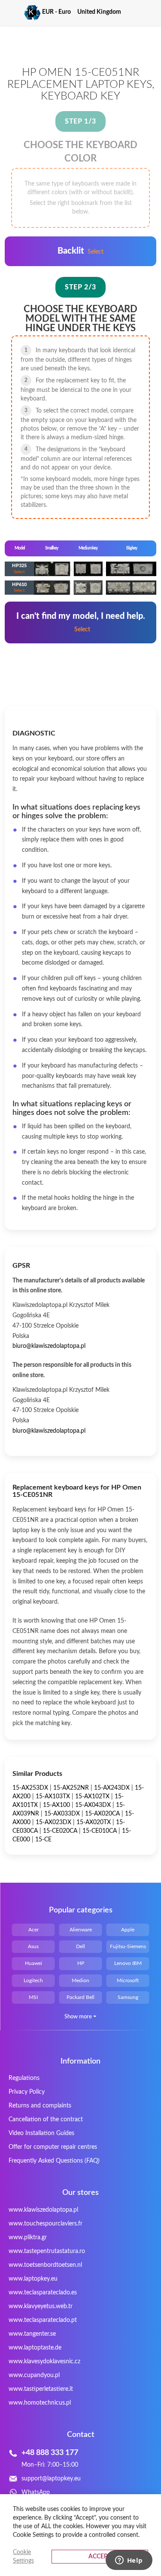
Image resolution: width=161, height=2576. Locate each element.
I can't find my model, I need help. (81, 622)
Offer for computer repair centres (53, 2147)
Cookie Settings (23, 2557)
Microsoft (128, 1980)
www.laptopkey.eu (33, 2279)
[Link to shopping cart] (135, 12)
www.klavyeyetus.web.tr (41, 2306)
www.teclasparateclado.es (43, 2293)
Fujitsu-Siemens (128, 1946)
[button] (60, 12)
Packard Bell (80, 1997)
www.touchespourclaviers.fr (46, 2224)
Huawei (33, 1963)
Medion (80, 1980)
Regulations (24, 2078)
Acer (33, 1930)
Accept (100, 2557)
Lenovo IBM (128, 1963)
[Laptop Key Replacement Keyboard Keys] (23, 13)
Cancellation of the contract (46, 2120)
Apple (128, 1930)
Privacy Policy (27, 2092)
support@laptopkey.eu (51, 2479)
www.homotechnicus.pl (40, 2403)
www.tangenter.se (32, 2334)
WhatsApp (36, 2492)
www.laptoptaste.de (35, 2348)
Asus (33, 1946)
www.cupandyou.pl (34, 2375)
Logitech (33, 1980)
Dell (80, 1946)
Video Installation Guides (41, 2133)
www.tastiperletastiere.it (41, 2389)
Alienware (81, 1930)
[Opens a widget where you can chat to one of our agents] (129, 2561)
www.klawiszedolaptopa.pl (43, 2210)
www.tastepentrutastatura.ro (47, 2251)
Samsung (128, 1997)
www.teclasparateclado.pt (43, 2320)
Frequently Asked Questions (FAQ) (54, 2161)
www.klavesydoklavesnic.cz (44, 2362)
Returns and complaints (40, 2106)
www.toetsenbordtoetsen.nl (45, 2265)
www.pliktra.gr (28, 2238)
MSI (33, 1997)
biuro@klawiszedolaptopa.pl (49, 1346)
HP (81, 1963)
